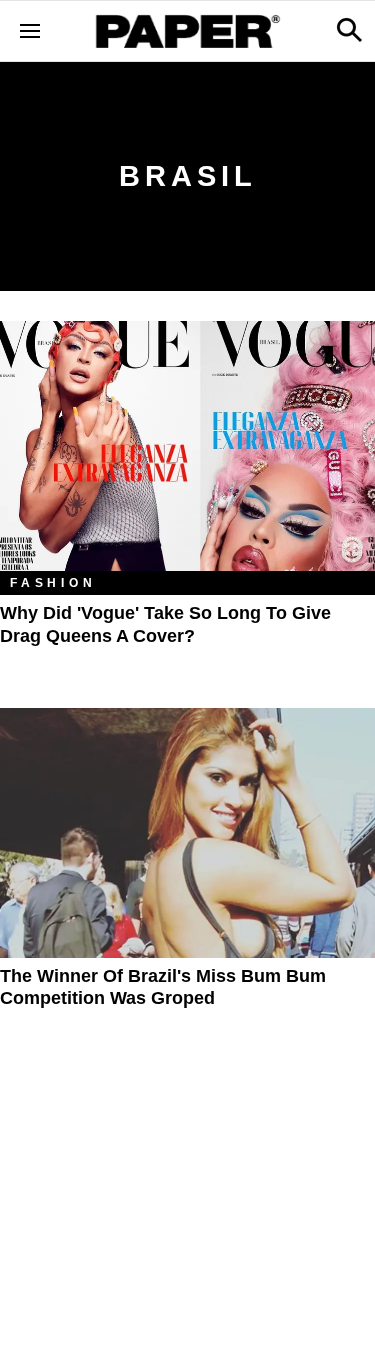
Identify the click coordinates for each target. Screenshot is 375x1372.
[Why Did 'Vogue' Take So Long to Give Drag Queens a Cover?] (187, 446)
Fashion (53, 583)
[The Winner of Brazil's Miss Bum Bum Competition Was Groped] (187, 833)
